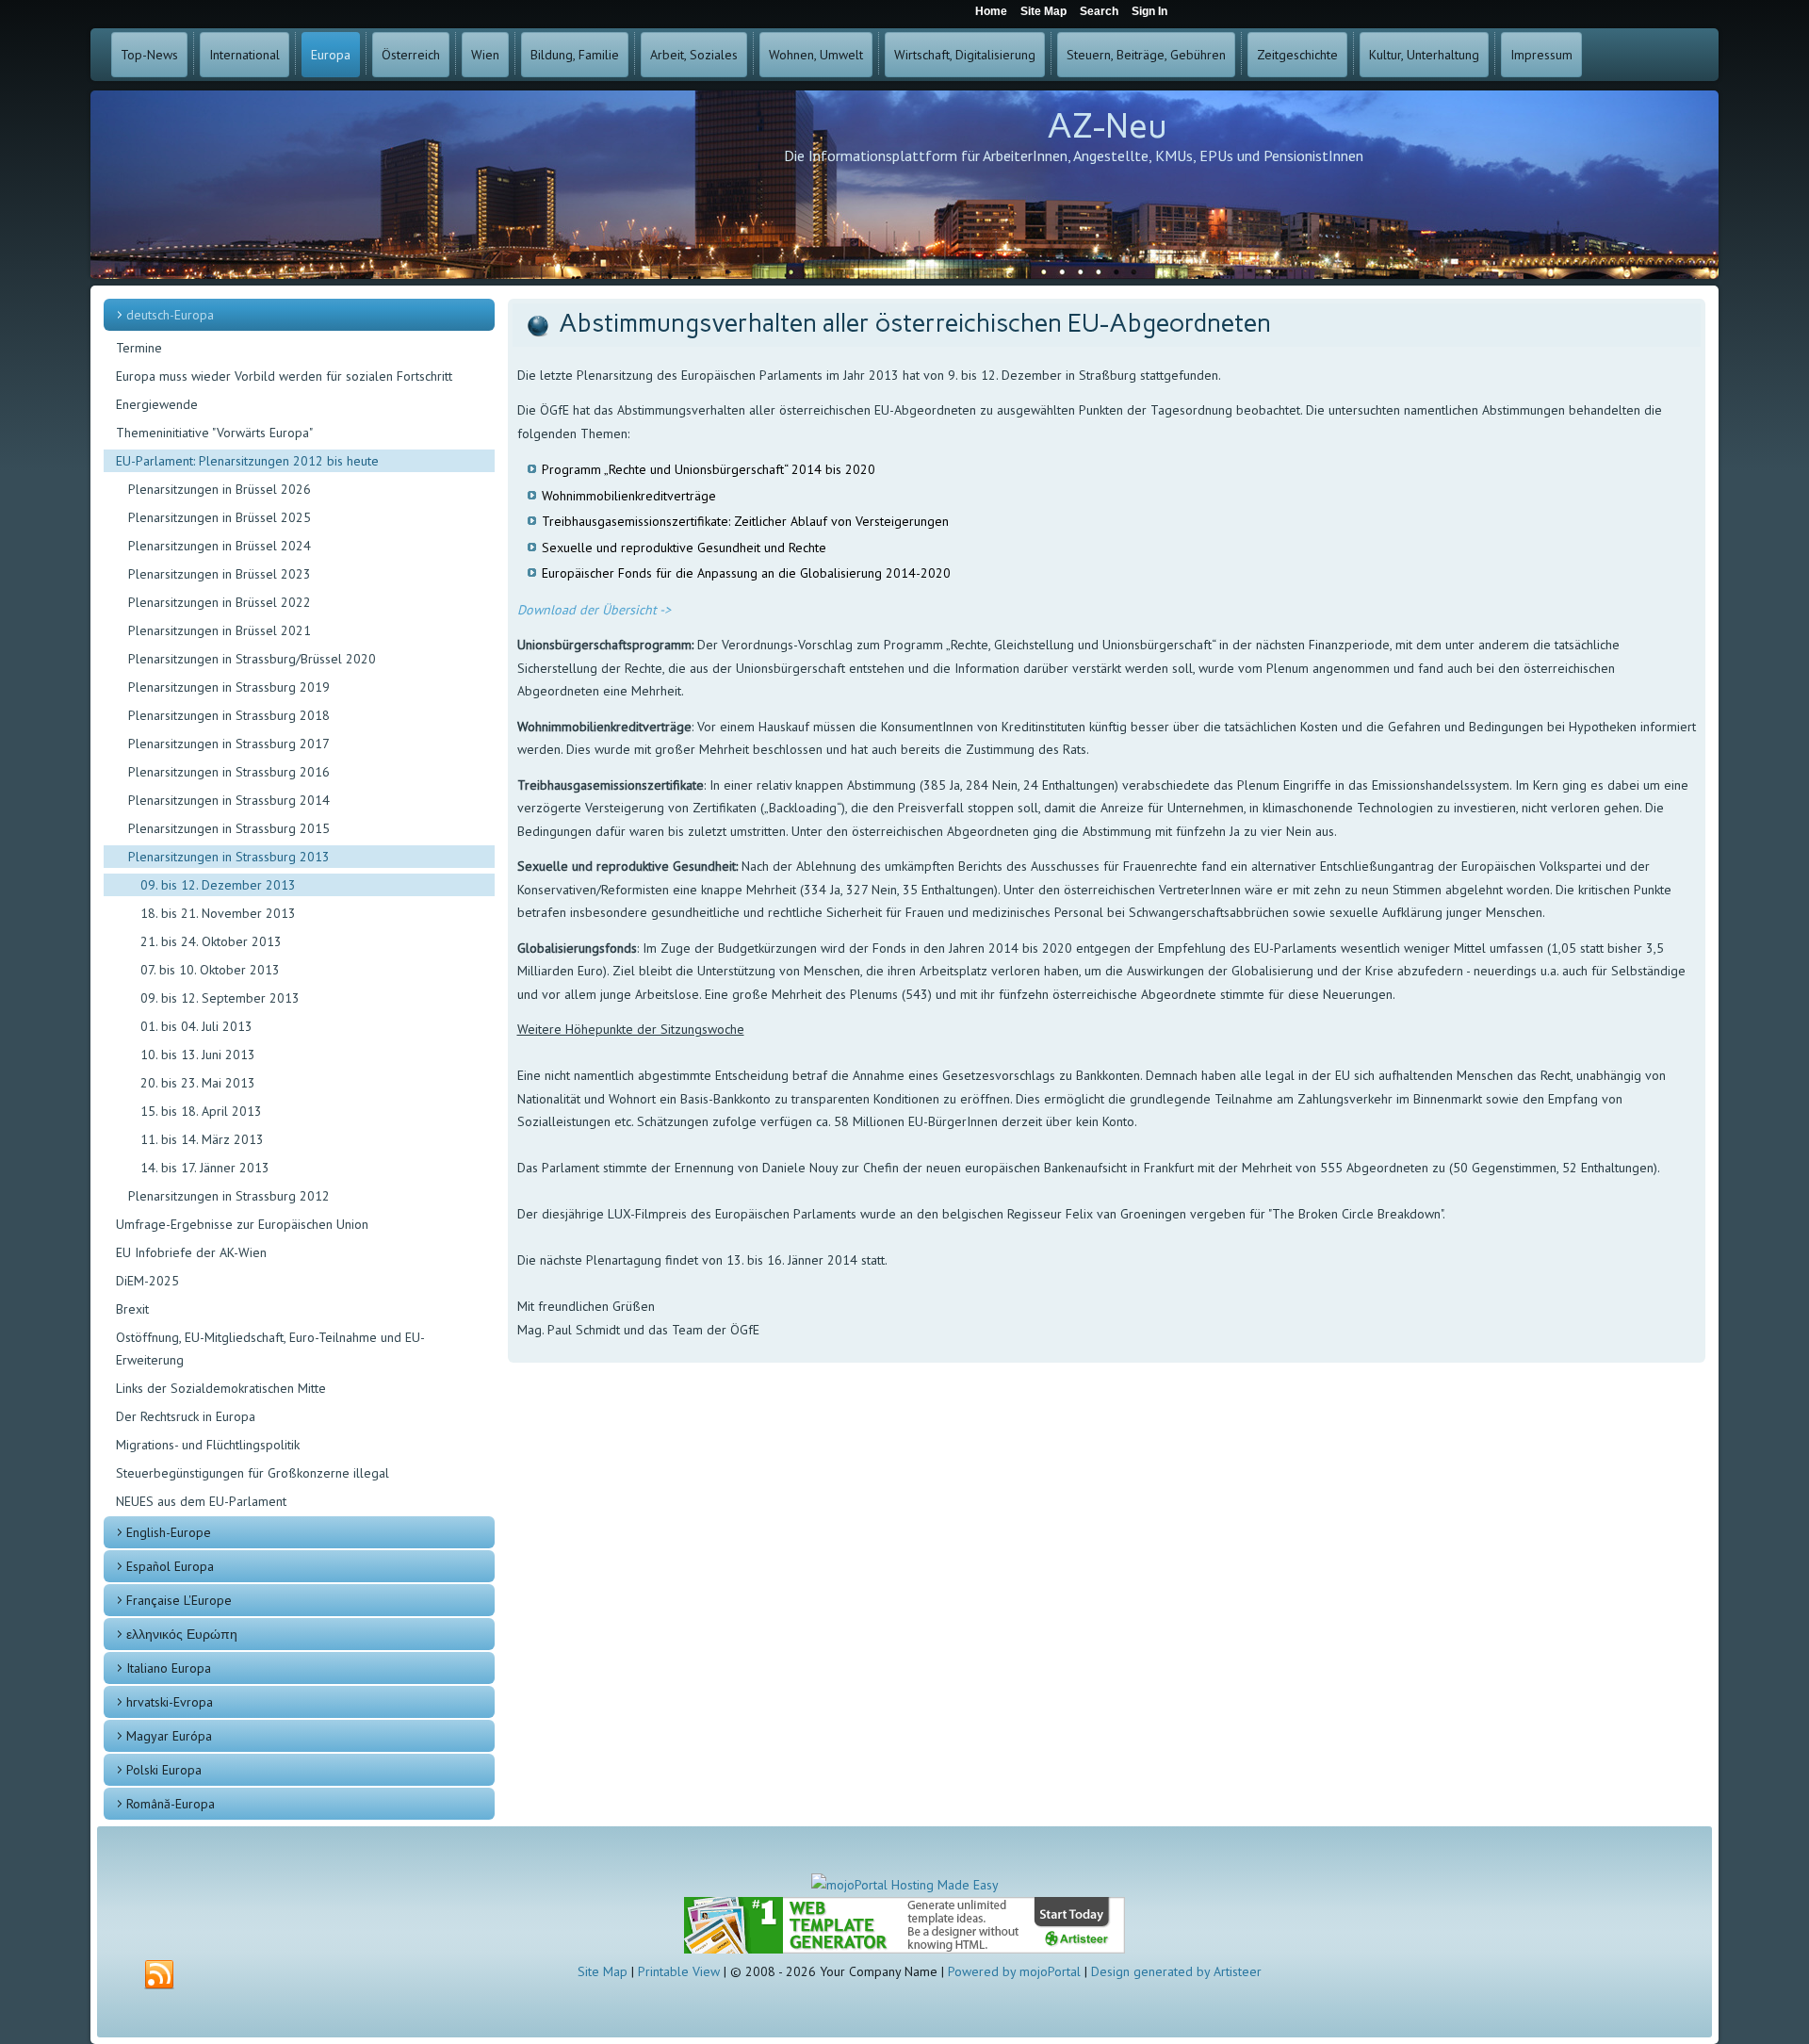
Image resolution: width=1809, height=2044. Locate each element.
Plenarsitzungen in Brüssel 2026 (220, 489)
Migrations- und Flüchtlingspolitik (208, 1445)
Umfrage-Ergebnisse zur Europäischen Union (242, 1224)
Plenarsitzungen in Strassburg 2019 (229, 687)
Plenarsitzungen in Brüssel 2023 (220, 574)
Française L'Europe (179, 1600)
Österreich (411, 55)
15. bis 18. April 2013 (201, 1111)
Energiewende (157, 404)
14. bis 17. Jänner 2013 (205, 1168)
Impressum (1541, 55)
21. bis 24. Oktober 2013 (211, 941)
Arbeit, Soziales (694, 55)
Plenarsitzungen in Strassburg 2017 (229, 744)
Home (991, 11)
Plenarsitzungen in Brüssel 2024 (220, 546)
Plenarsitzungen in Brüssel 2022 (220, 602)
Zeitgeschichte (1297, 55)
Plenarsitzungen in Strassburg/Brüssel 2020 (252, 659)
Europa (331, 55)
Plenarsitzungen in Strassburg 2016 (229, 772)
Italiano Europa (169, 1668)
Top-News (149, 55)
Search (1099, 11)
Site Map (603, 1971)
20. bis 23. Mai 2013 (198, 1083)
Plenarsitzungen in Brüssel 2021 (220, 630)
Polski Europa (164, 1770)
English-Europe (169, 1532)
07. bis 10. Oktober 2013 (210, 970)
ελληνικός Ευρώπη (182, 1634)
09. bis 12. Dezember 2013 (218, 885)
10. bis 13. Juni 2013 (198, 1055)
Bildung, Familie (575, 55)
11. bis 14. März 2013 (202, 1139)
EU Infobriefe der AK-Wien (191, 1252)
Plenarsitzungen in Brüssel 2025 (220, 517)
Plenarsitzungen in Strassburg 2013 (229, 857)
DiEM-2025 (147, 1281)
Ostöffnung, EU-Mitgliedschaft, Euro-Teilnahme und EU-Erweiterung (270, 1349)
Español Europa (170, 1566)
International (244, 55)
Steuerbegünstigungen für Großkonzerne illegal (253, 1473)
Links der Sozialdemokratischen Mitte (221, 1388)
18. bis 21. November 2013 (218, 913)
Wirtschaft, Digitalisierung (965, 55)
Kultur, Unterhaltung (1424, 55)
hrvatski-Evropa (170, 1702)
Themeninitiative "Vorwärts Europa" (214, 433)
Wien (485, 55)
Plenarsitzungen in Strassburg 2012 (229, 1196)
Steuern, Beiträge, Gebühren (1146, 55)
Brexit (132, 1309)
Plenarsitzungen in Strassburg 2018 (229, 715)
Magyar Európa (169, 1736)
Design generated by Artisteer (1176, 1971)
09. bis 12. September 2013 (220, 998)
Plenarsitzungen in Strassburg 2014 (229, 800)
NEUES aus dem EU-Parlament (201, 1501)
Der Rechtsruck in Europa (186, 1416)
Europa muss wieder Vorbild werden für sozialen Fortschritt (284, 376)
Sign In (1149, 11)
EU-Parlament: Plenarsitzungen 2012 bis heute (247, 461)
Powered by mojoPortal (1014, 1971)
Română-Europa (171, 1804)
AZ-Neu (1107, 126)
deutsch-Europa (170, 315)
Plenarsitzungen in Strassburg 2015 (229, 828)
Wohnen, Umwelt (816, 55)
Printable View (679, 1971)
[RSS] (159, 1975)
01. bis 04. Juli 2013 (196, 1026)
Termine (139, 348)
